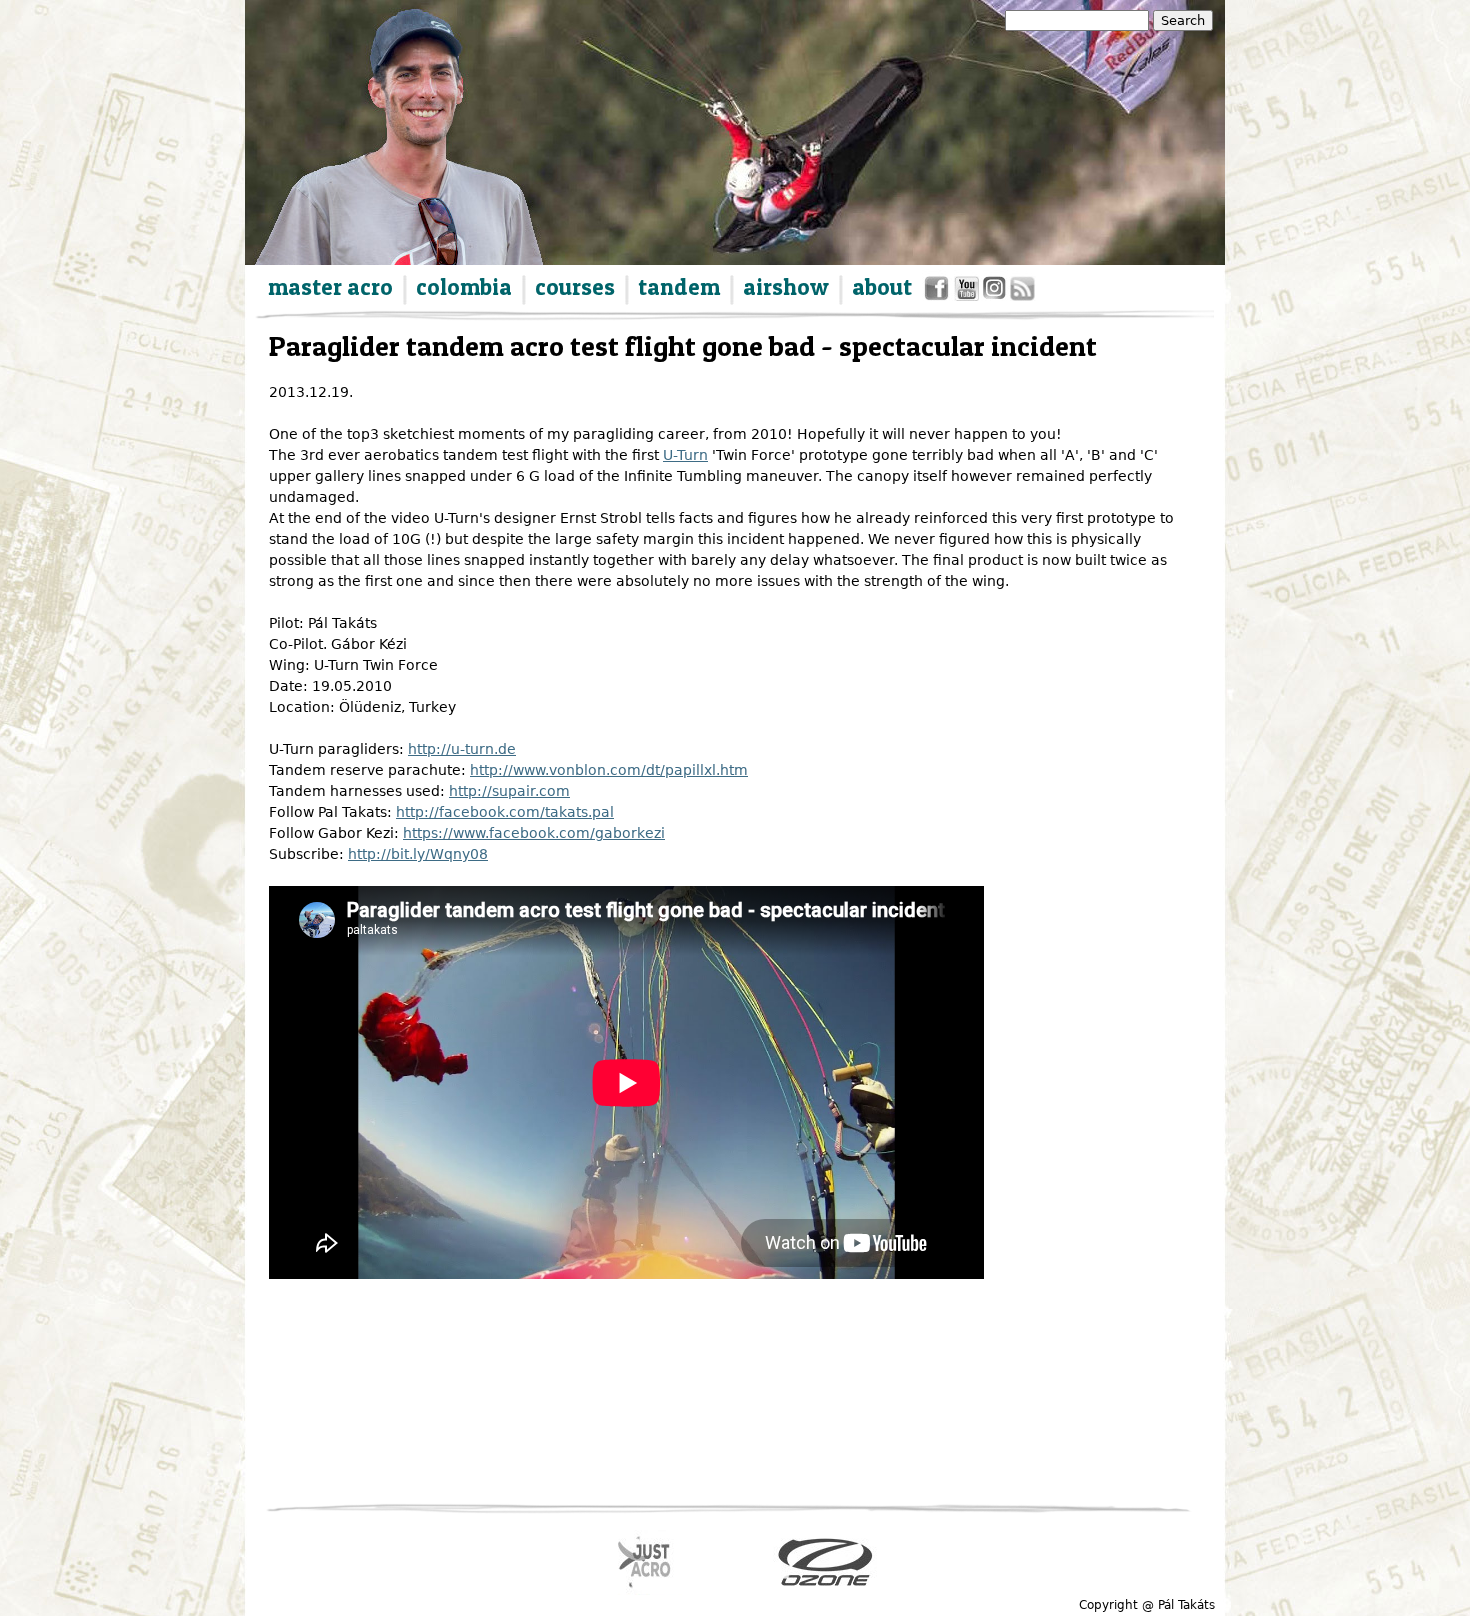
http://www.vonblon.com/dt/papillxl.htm (609, 770)
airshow (786, 287)
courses (575, 287)
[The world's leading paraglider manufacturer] (825, 1562)
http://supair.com (509, 791)
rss (1021, 292)
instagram (995, 292)
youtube (967, 292)
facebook (939, 292)
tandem (679, 287)
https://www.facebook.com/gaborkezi (534, 833)
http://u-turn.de (462, 749)
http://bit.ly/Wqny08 (418, 854)
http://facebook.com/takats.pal (505, 812)
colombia (464, 287)
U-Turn (685, 455)
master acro (330, 287)
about (882, 287)
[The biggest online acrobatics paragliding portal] (646, 1562)
